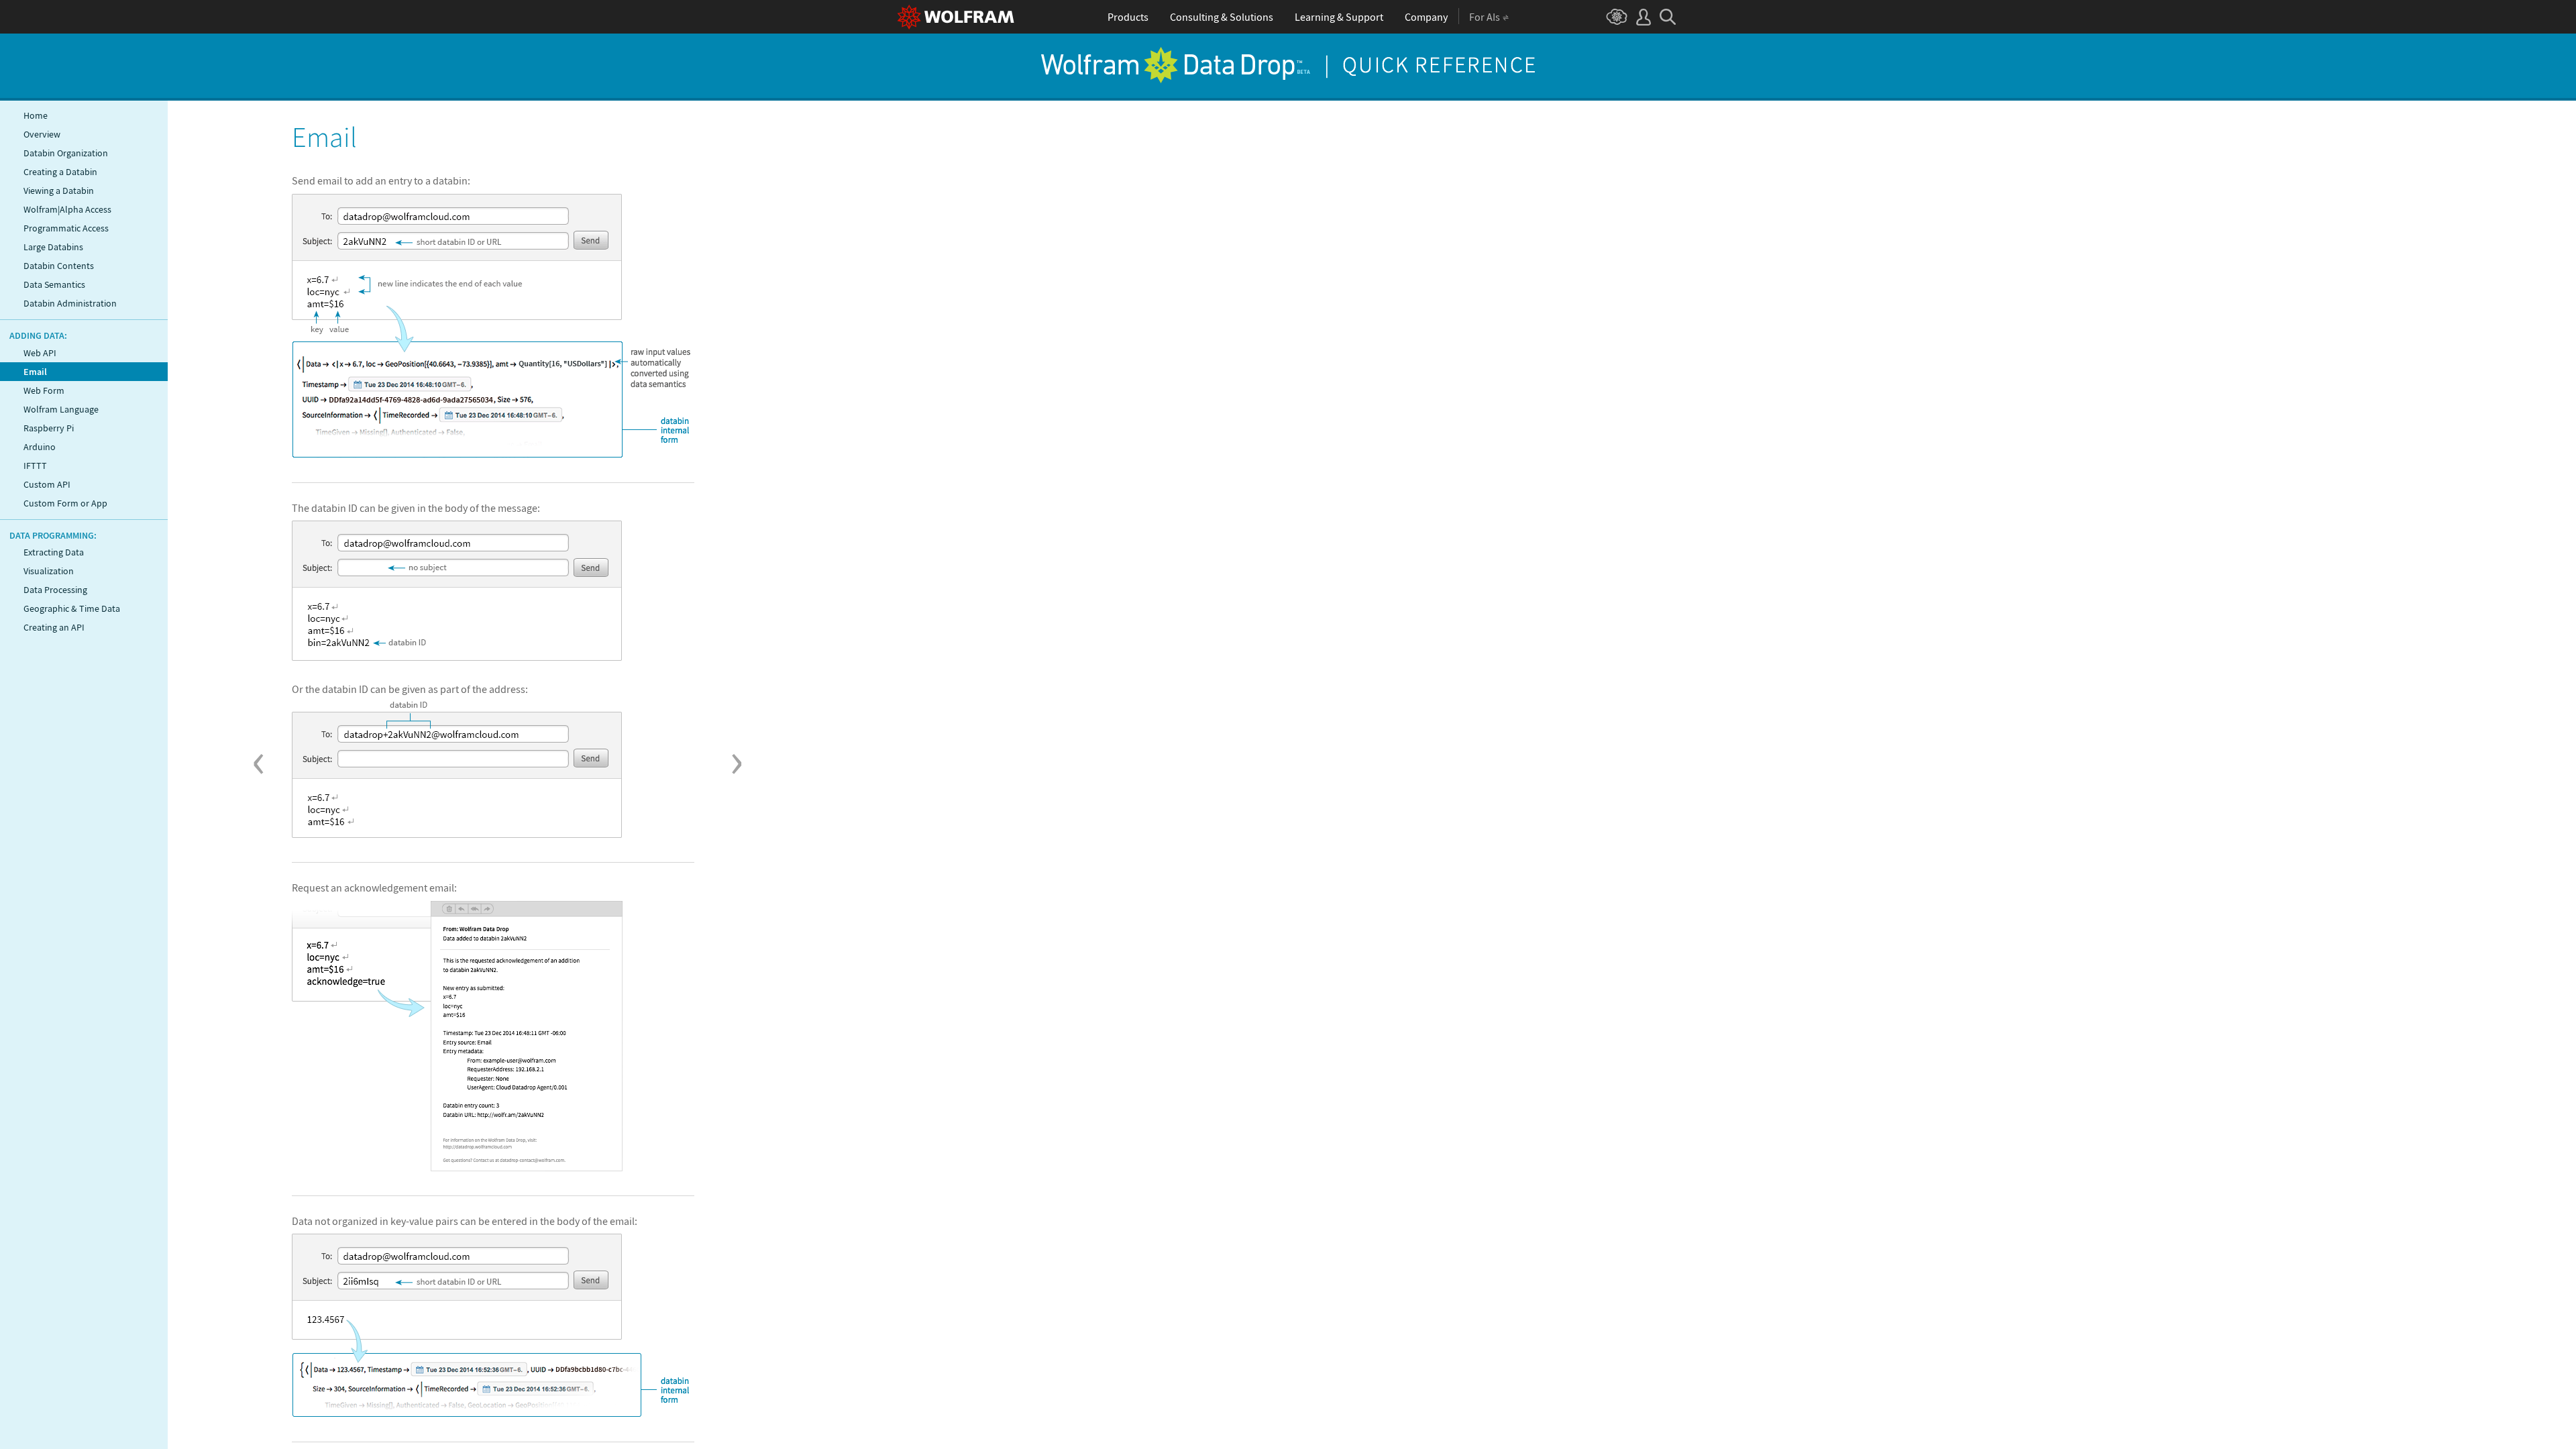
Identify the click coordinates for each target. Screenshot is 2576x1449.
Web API (40, 353)
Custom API (47, 484)
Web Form (44, 390)
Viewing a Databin (59, 191)
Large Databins (53, 247)
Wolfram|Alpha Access (67, 209)
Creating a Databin (60, 172)
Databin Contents (59, 266)
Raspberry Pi (49, 428)
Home (36, 115)
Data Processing (55, 590)
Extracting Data (54, 552)
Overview (42, 134)
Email (35, 372)
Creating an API (54, 627)
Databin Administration (70, 303)
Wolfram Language (61, 409)
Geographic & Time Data (72, 608)
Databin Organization (66, 153)
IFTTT (35, 466)
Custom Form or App (65, 503)
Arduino (40, 447)
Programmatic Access (66, 228)
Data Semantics (54, 284)
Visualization (49, 571)
